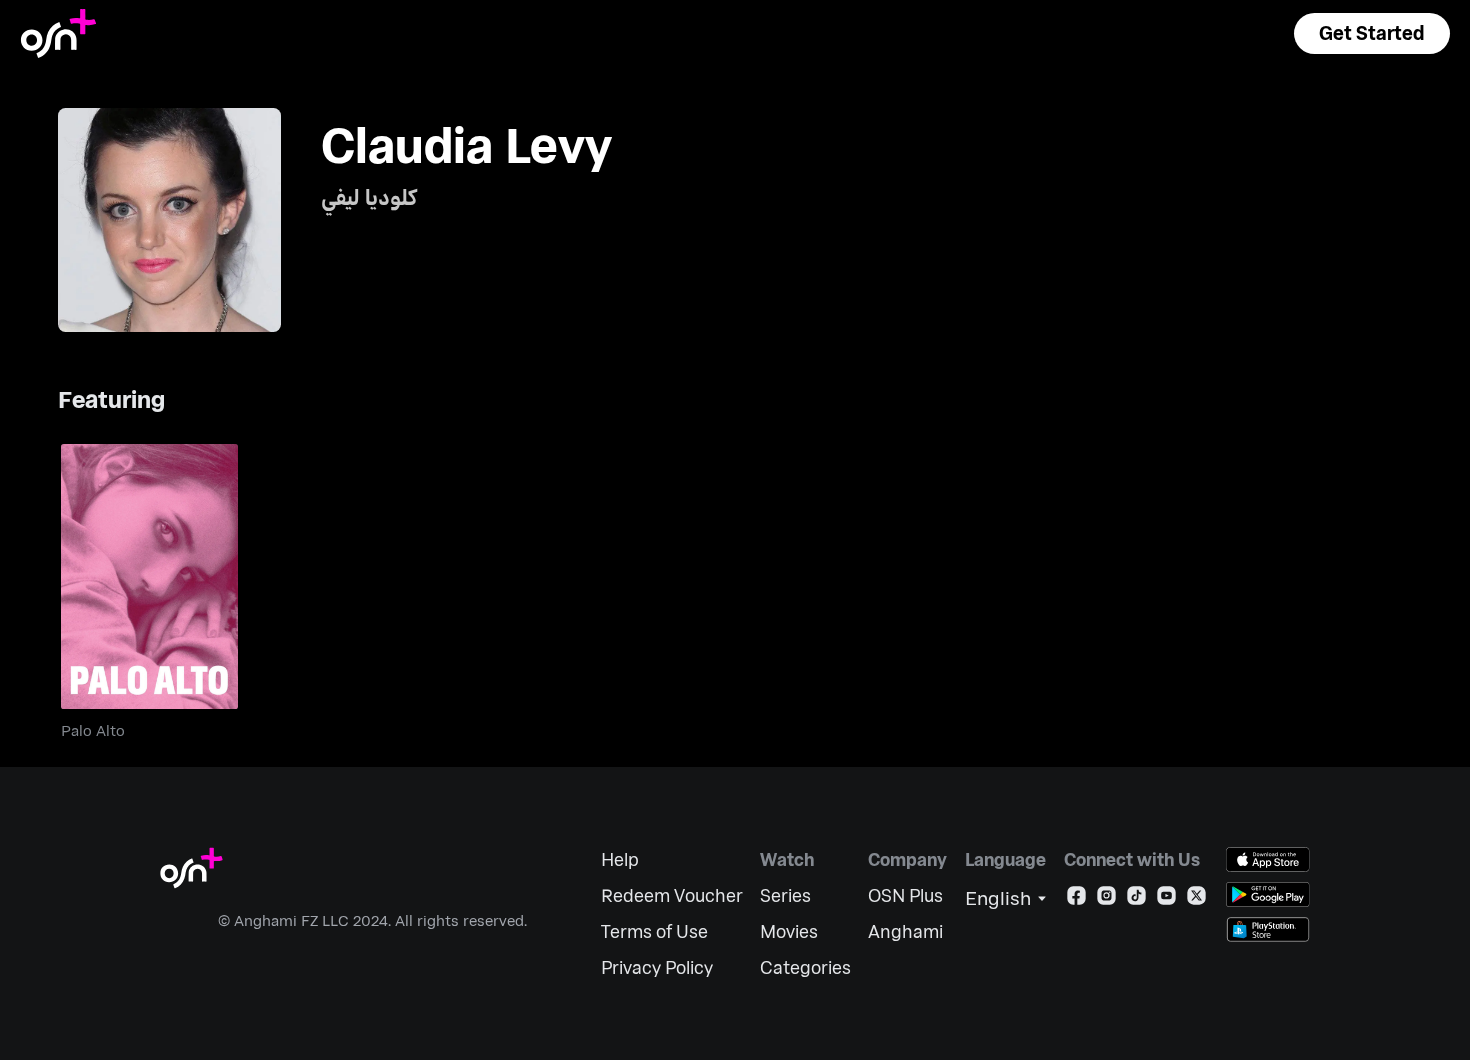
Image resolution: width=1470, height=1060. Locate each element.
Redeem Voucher (672, 895)
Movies (789, 931)
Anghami (905, 931)
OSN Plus (905, 895)
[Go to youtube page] (1166, 899)
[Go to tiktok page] (1136, 899)
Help (620, 859)
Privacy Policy (657, 967)
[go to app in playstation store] (1268, 929)
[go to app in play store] (1268, 894)
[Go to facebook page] (1076, 899)
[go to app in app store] (1268, 859)
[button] (1372, 33)
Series (785, 895)
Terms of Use (654, 931)
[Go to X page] (1196, 899)
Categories (805, 967)
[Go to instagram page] (1106, 899)
